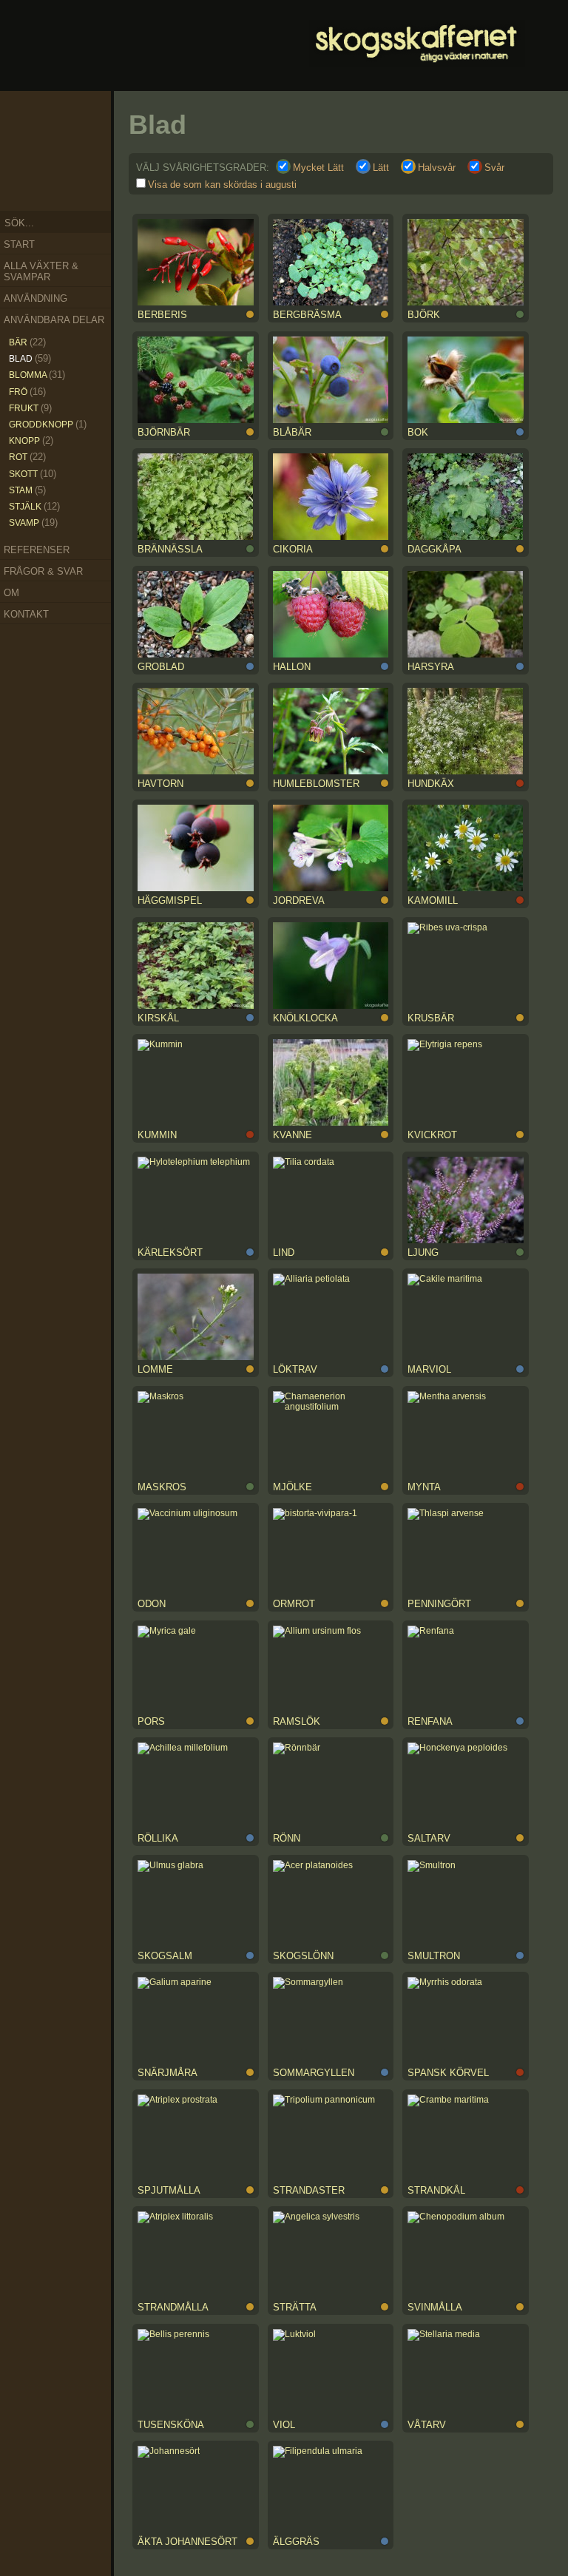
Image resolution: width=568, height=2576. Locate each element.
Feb (80, 124)
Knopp (31, 440)
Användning (35, 298)
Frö (27, 392)
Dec (47, 115)
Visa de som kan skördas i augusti (222, 185)
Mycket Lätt (318, 168)
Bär (27, 342)
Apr (89, 158)
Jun (65, 184)
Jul (47, 184)
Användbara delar (54, 320)
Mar (90, 141)
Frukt (30, 408)
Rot (27, 457)
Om (11, 593)
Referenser (37, 550)
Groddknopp (48, 424)
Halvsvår (437, 168)
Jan (64, 115)
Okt (23, 141)
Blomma (37, 375)
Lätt (381, 168)
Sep (23, 158)
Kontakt (26, 614)
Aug (30, 175)
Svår (494, 168)
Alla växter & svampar (41, 271)
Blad (30, 358)
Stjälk (34, 506)
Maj (80, 173)
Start (19, 244)
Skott (33, 474)
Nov (30, 124)
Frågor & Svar (43, 571)
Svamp (33, 523)
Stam (27, 490)
